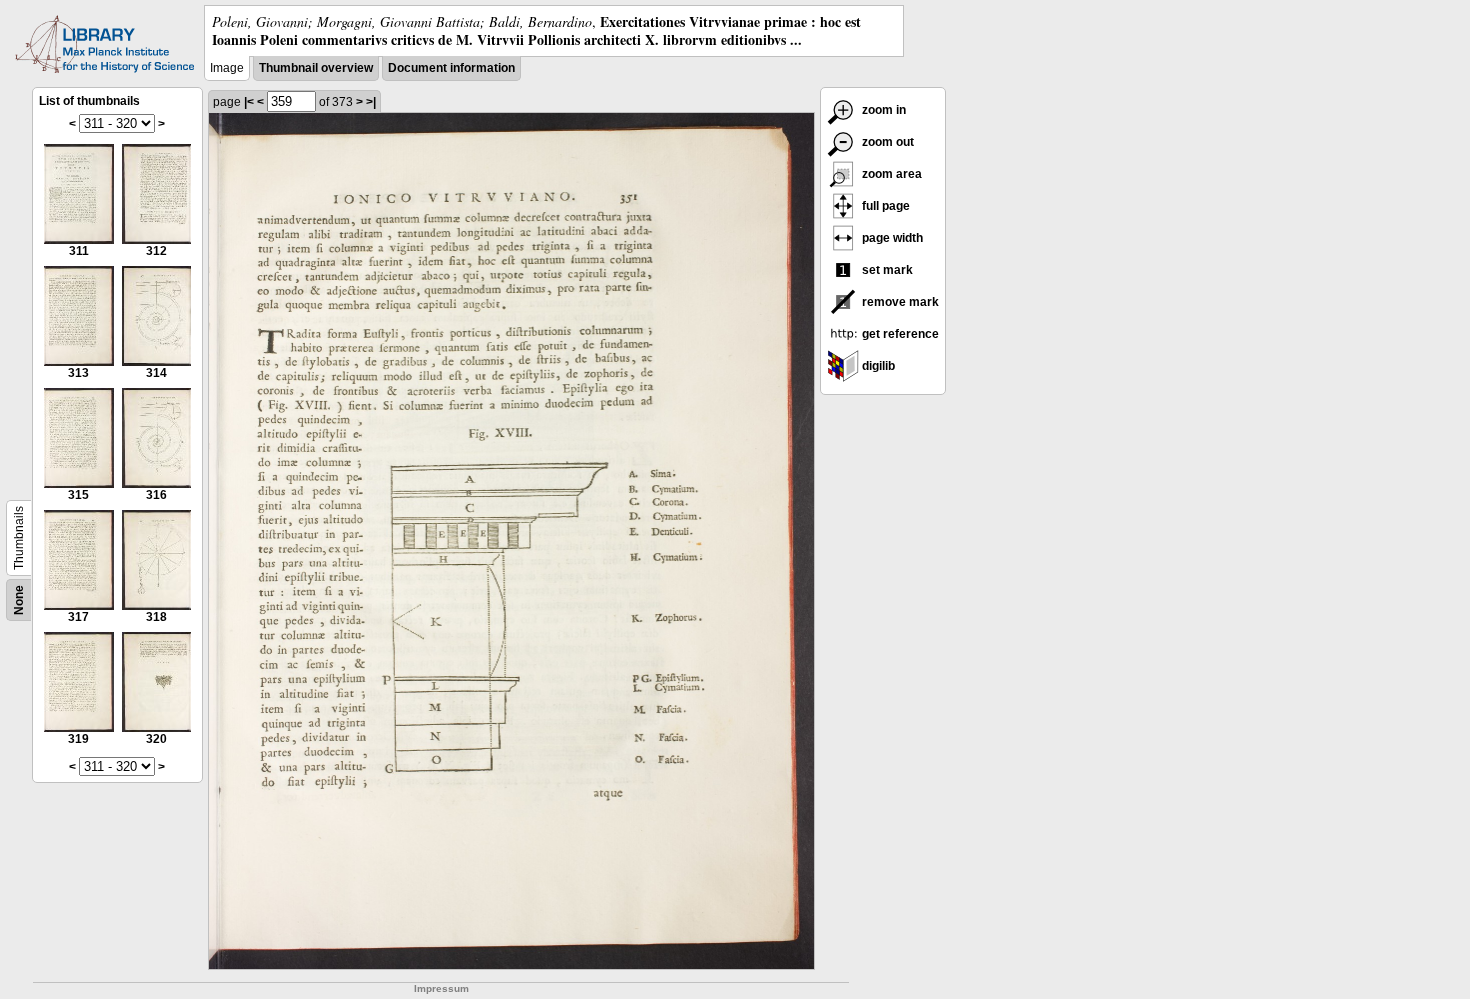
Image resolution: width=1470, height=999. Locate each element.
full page (884, 206)
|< (249, 102)
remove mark (899, 302)
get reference (899, 334)
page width (891, 238)
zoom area (890, 174)
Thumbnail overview (316, 68)
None (19, 600)
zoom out (886, 142)
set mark (886, 270)
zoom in (882, 110)
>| (371, 102)
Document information (451, 68)
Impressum (441, 988)
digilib (877, 366)
